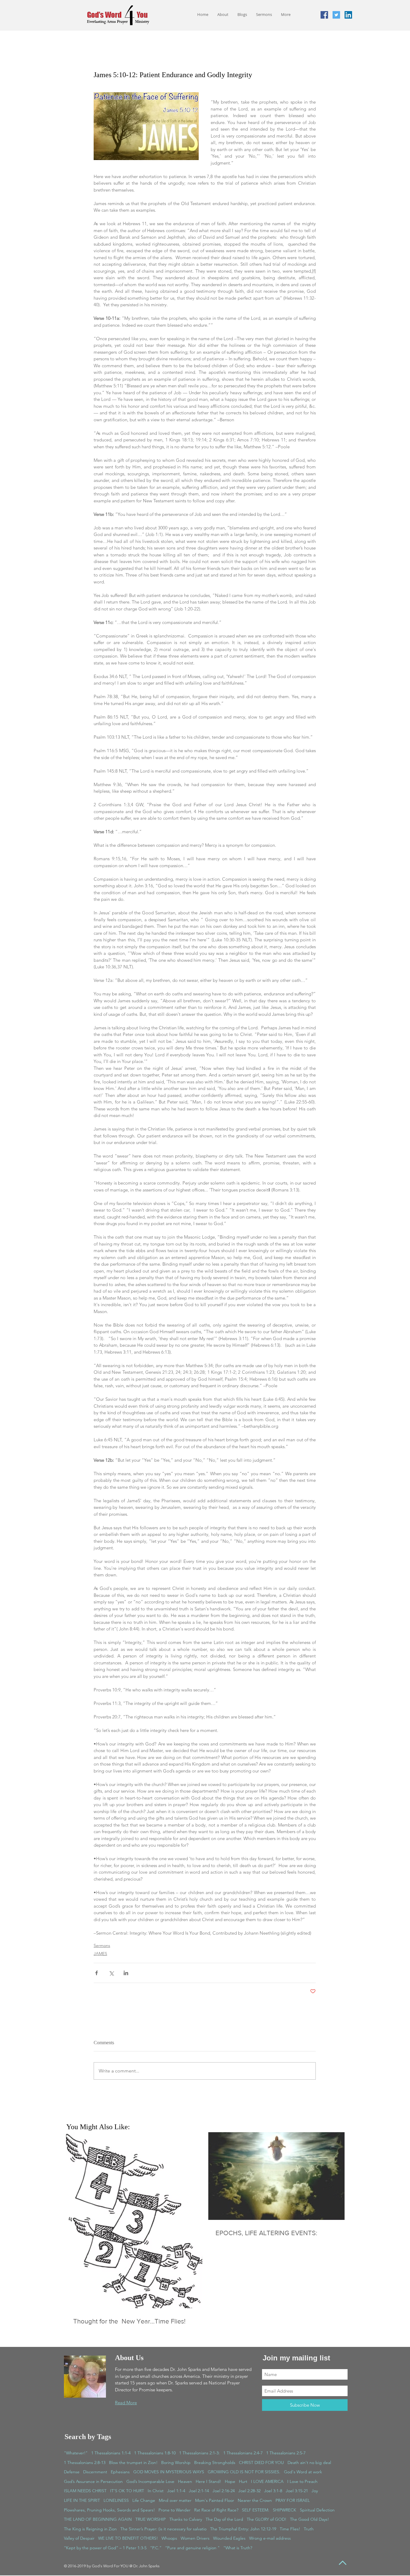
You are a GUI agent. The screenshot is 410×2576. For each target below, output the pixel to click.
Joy (315, 2491)
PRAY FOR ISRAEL (293, 2500)
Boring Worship (176, 2462)
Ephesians (120, 2472)
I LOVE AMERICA (267, 2481)
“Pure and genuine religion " (192, 2548)
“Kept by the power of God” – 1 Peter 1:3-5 (105, 2548)
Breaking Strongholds (215, 2462)
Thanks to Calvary (186, 2519)
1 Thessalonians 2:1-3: (199, 2453)
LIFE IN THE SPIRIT (82, 2500)
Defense (72, 2472)
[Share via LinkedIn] (126, 1973)
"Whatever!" (76, 2453)
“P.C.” (156, 2548)
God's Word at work (303, 2472)
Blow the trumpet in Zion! (133, 2462)
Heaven (185, 2481)
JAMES (100, 1954)
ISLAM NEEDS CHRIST (85, 2491)
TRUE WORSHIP (151, 2519)
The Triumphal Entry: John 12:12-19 (243, 2529)
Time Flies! (290, 2529)
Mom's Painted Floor (215, 2500)
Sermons (102, 1945)
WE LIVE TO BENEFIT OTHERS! (128, 2538)
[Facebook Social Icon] (324, 15)
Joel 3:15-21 (297, 2491)
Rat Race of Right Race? (216, 2510)
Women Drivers (195, 2538)
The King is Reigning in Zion (90, 2529)
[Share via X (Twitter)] (111, 1973)
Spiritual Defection (317, 2510)
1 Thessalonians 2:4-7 (243, 2453)
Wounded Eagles (229, 2538)
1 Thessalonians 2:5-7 (286, 2453)
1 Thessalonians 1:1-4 (111, 2453)
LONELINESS (116, 2500)
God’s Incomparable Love (150, 2481)
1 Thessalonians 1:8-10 (155, 2453)
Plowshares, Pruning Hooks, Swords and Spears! (109, 2510)
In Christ (156, 2491)
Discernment (95, 2472)
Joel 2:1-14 (199, 2491)
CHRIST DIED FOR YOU (261, 2462)
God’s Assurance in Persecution (93, 2481)
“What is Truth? (238, 2548)
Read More (126, 2403)
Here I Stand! (208, 2481)
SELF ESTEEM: (256, 2510)
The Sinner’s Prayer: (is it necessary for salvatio (163, 2529)
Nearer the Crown (255, 2500)
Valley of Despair (79, 2538)
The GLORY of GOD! (267, 2519)
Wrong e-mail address (270, 2538)
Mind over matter (175, 2500)
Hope (230, 2481)
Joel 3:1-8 (273, 2491)
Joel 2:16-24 (224, 2491)
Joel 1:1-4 (176, 2491)
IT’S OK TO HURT (127, 2491)
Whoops (169, 2538)
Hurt (243, 2481)
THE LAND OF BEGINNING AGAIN (98, 2519)
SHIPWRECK (285, 2510)
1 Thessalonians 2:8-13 (85, 2462)
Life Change (144, 2500)
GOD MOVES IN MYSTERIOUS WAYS (169, 2472)
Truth (309, 2529)
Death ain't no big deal (309, 2462)
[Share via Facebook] (96, 1973)
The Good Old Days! (309, 2519)
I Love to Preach (302, 2481)
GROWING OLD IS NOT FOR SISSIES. (244, 2472)
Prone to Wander (175, 2510)
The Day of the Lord (224, 2519)
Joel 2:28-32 (249, 2491)
